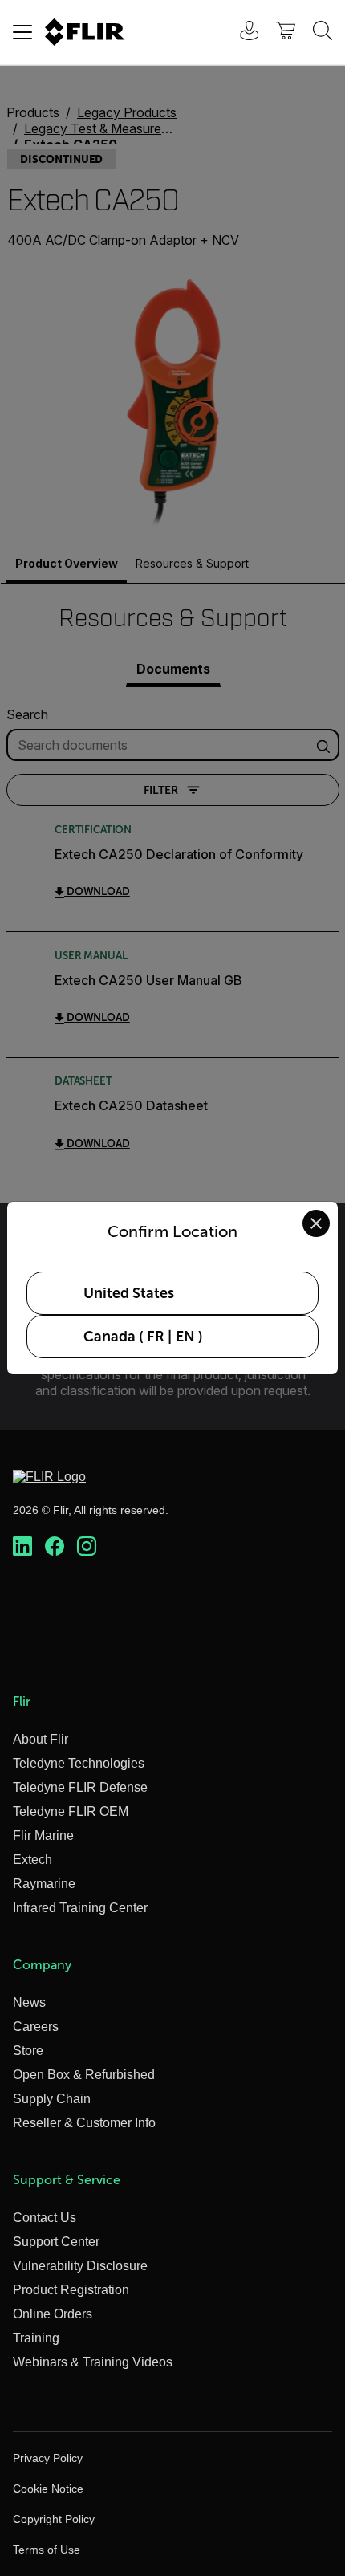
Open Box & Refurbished (84, 2075)
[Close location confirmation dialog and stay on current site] (316, 1223)
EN (185, 1337)
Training (36, 2338)
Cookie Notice (48, 2489)
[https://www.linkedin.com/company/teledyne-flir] (22, 1547)
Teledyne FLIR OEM (71, 1811)
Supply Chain (52, 2099)
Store (28, 2051)
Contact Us (45, 2218)
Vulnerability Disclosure (80, 2266)
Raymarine (44, 1884)
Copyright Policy (54, 2519)
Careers (36, 2027)
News (29, 2002)
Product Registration (71, 2290)
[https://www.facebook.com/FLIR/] (55, 1547)
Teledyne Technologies (79, 1763)
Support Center (56, 2242)
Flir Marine (43, 1835)
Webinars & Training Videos (93, 2362)
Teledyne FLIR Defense (80, 1787)
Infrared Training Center (80, 1908)
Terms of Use (47, 2550)
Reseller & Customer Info (84, 2123)
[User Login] (241, 33)
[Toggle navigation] (22, 32)
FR (156, 1337)
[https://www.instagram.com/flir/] (87, 1547)
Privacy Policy (48, 2458)
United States (129, 1293)
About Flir (41, 1739)
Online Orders (53, 2314)
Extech (32, 1860)
